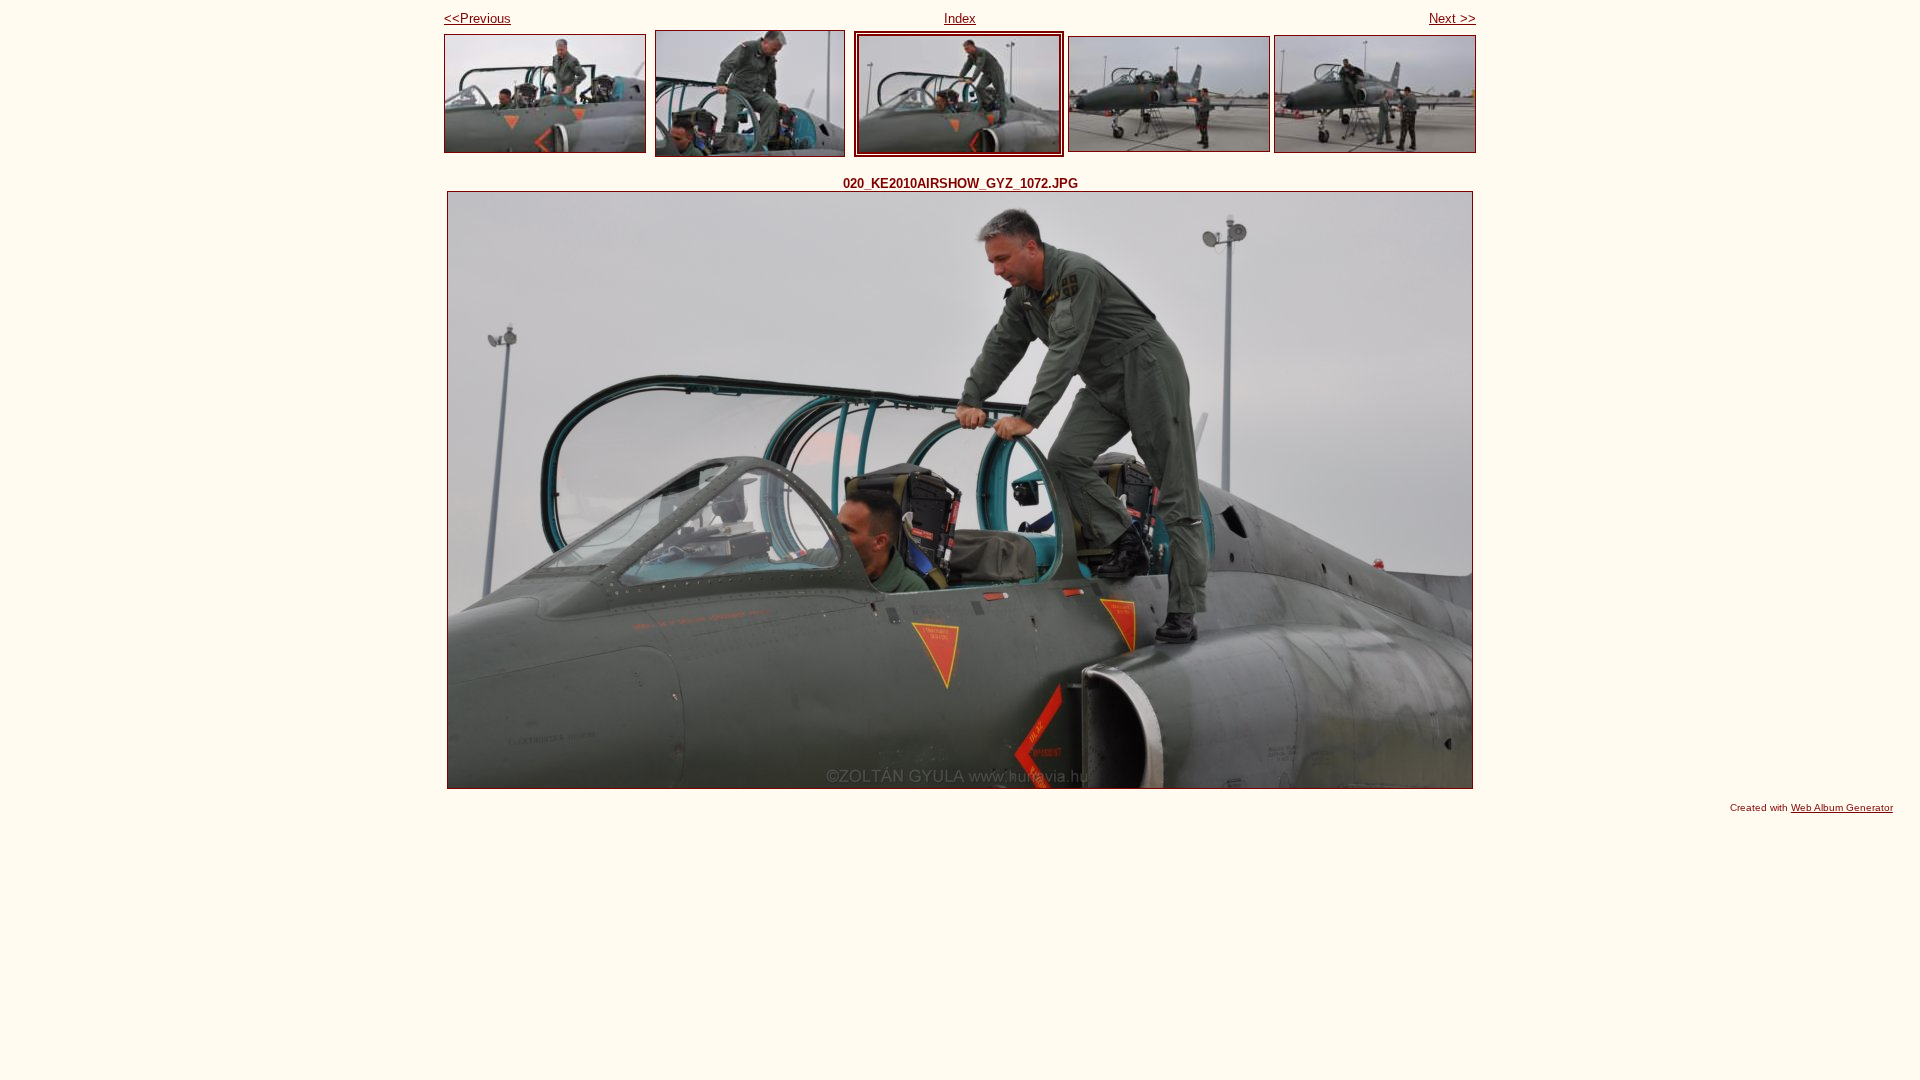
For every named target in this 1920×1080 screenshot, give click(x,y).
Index (960, 18)
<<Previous (477, 18)
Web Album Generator (1842, 807)
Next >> (1452, 18)
